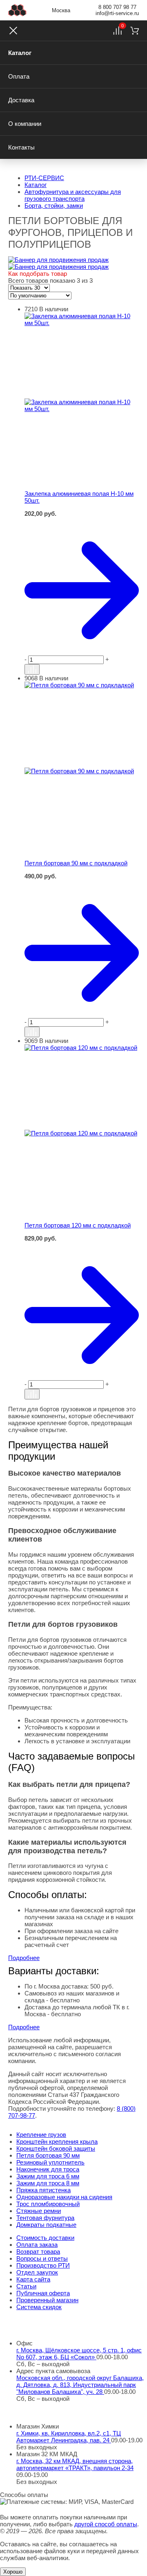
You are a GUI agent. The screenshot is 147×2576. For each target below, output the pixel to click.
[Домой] (17, 10)
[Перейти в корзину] (82, 590)
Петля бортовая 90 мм (48, 2155)
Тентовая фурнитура (45, 2218)
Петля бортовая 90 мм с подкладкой (76, 863)
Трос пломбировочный (48, 2204)
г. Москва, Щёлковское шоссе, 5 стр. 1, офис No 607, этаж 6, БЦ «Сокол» (79, 2354)
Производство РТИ (43, 2265)
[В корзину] (82, 521)
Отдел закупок (37, 2272)
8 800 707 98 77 (117, 7)
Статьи (26, 2286)
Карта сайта (33, 2279)
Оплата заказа (37, 2245)
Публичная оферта (43, 2293)
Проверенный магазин (47, 2300)
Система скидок (39, 2307)
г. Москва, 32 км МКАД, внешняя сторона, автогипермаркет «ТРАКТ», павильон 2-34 (75, 2464)
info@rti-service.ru (117, 13)
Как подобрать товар (38, 274)
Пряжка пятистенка (43, 2190)
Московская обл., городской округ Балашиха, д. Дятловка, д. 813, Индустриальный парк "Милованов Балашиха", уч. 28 (80, 2385)
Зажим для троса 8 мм (48, 2183)
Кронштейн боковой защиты (56, 2148)
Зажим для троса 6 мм (48, 2176)
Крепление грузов (41, 2135)
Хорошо (13, 2572)
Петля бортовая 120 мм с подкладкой (78, 1225)
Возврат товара (38, 2252)
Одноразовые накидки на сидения (64, 2197)
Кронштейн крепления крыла (57, 2142)
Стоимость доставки (45, 2238)
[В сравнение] (32, 669)
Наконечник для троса (48, 2169)
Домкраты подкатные (46, 2225)
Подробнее (24, 1958)
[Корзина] (135, 31)
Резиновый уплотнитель (50, 2162)
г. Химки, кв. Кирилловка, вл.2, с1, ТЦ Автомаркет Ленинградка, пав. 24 (69, 2437)
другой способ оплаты (106, 2524)
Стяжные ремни (39, 2211)
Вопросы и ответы (42, 2258)
